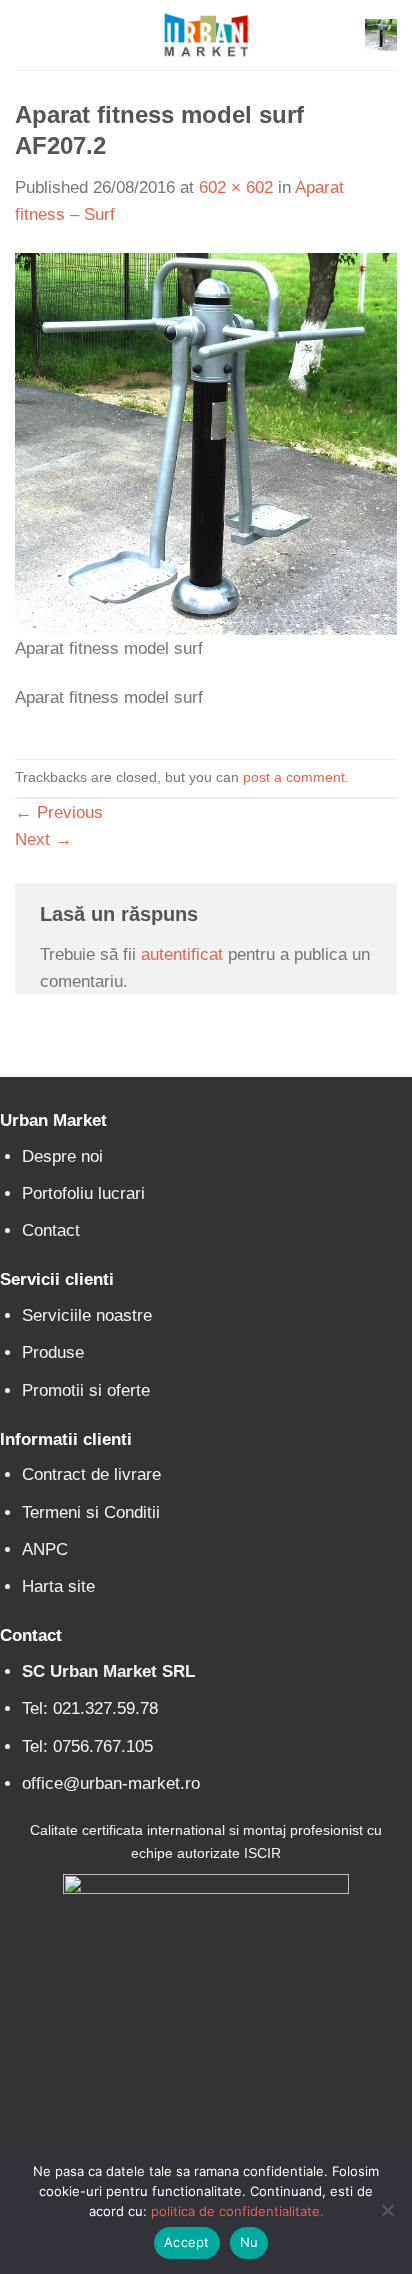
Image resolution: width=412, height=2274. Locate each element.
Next (43, 839)
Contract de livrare (91, 1474)
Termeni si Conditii (91, 1512)
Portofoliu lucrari (83, 1193)
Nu (249, 2242)
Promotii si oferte (86, 1390)
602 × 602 (236, 187)
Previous (59, 812)
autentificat (182, 954)
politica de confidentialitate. (237, 2211)
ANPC (45, 1549)
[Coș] (381, 35)
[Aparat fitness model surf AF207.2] (206, 443)
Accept (187, 2242)
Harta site (58, 1586)
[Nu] (387, 2216)
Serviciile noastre (87, 1315)
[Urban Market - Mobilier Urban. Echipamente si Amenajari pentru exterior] (206, 35)
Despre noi (62, 1156)
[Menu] (28, 35)
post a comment (294, 777)
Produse (53, 1352)
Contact (51, 1230)
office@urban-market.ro (111, 1783)
